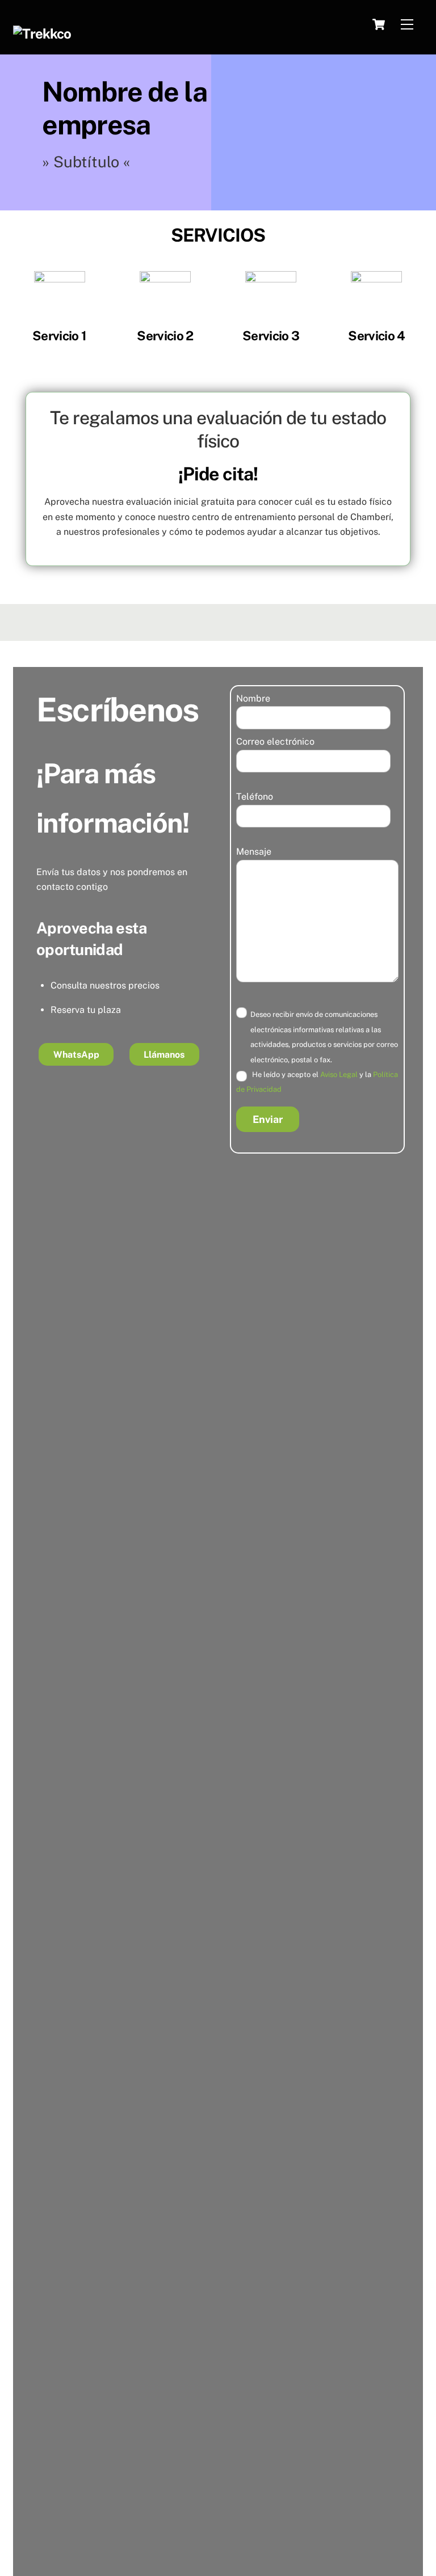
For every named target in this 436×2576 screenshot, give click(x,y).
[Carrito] (379, 24)
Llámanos (164, 1055)
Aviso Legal (339, 1074)
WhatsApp (76, 1055)
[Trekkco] (42, 33)
